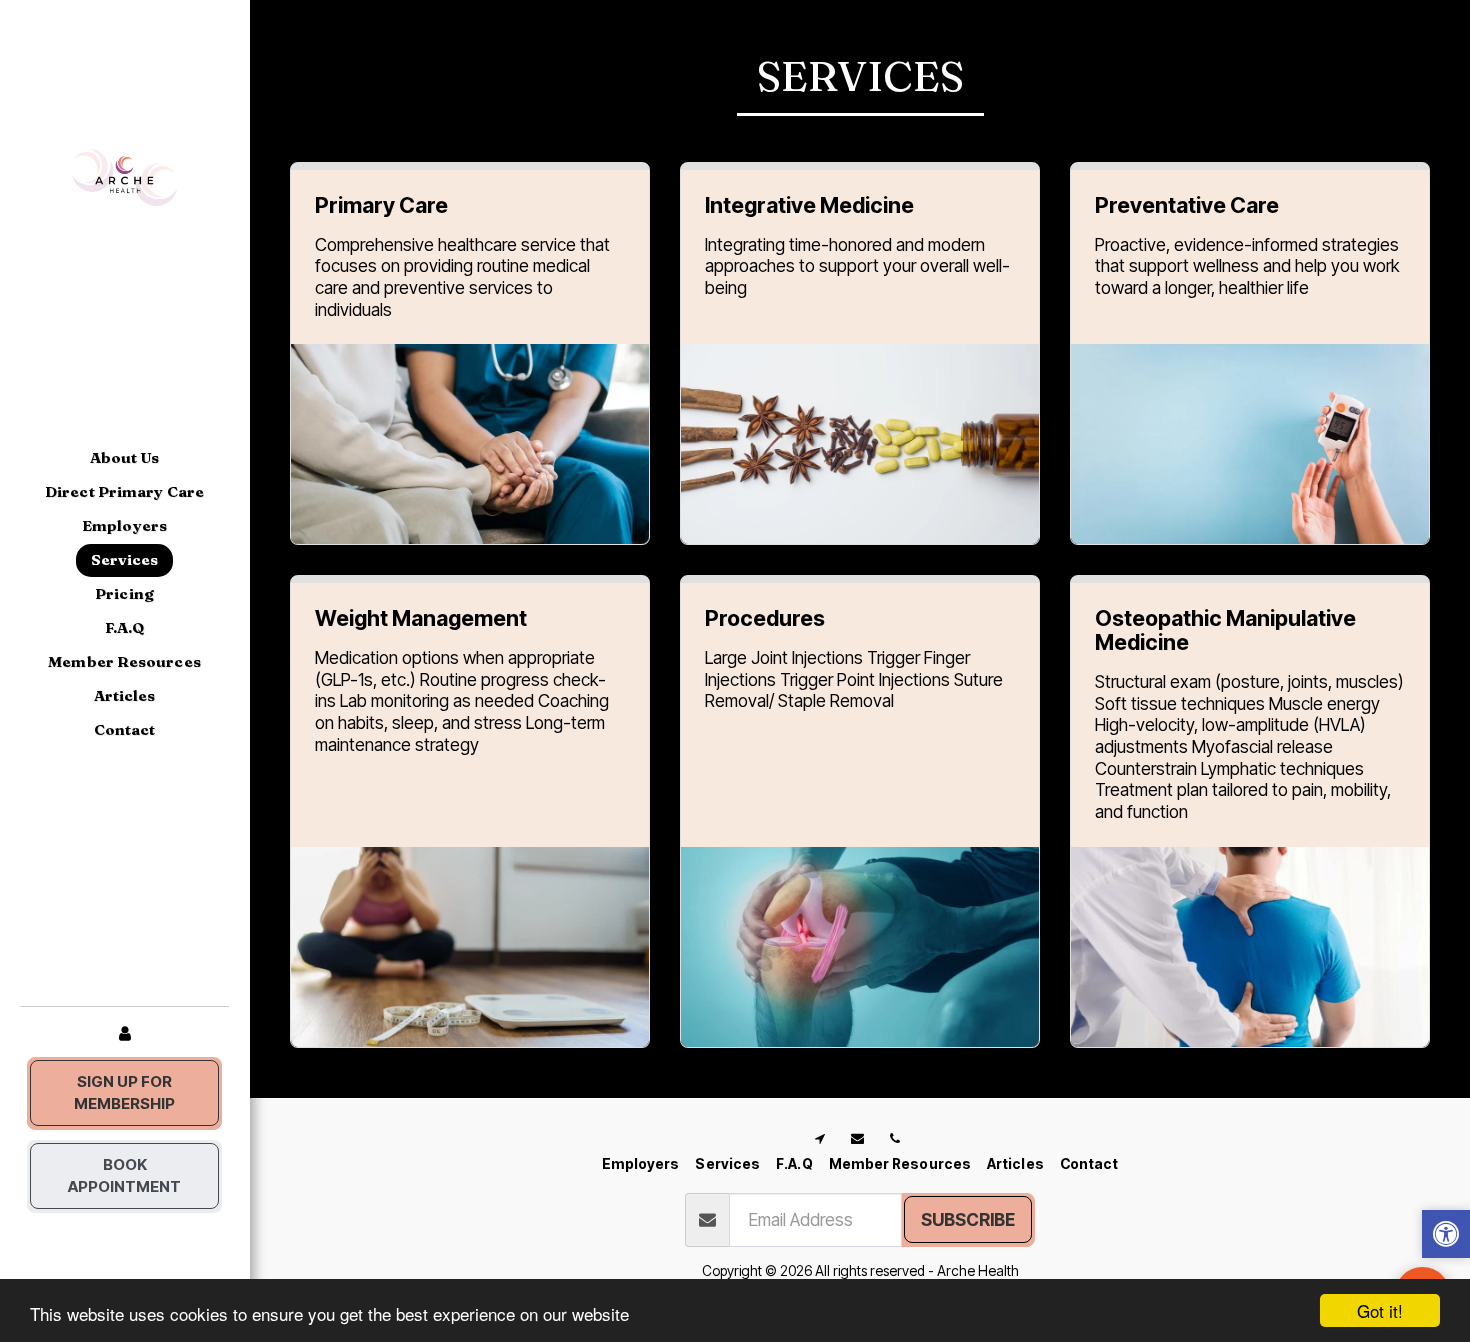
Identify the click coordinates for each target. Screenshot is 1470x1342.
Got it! (1380, 1310)
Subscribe (968, 1219)
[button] (1446, 1236)
